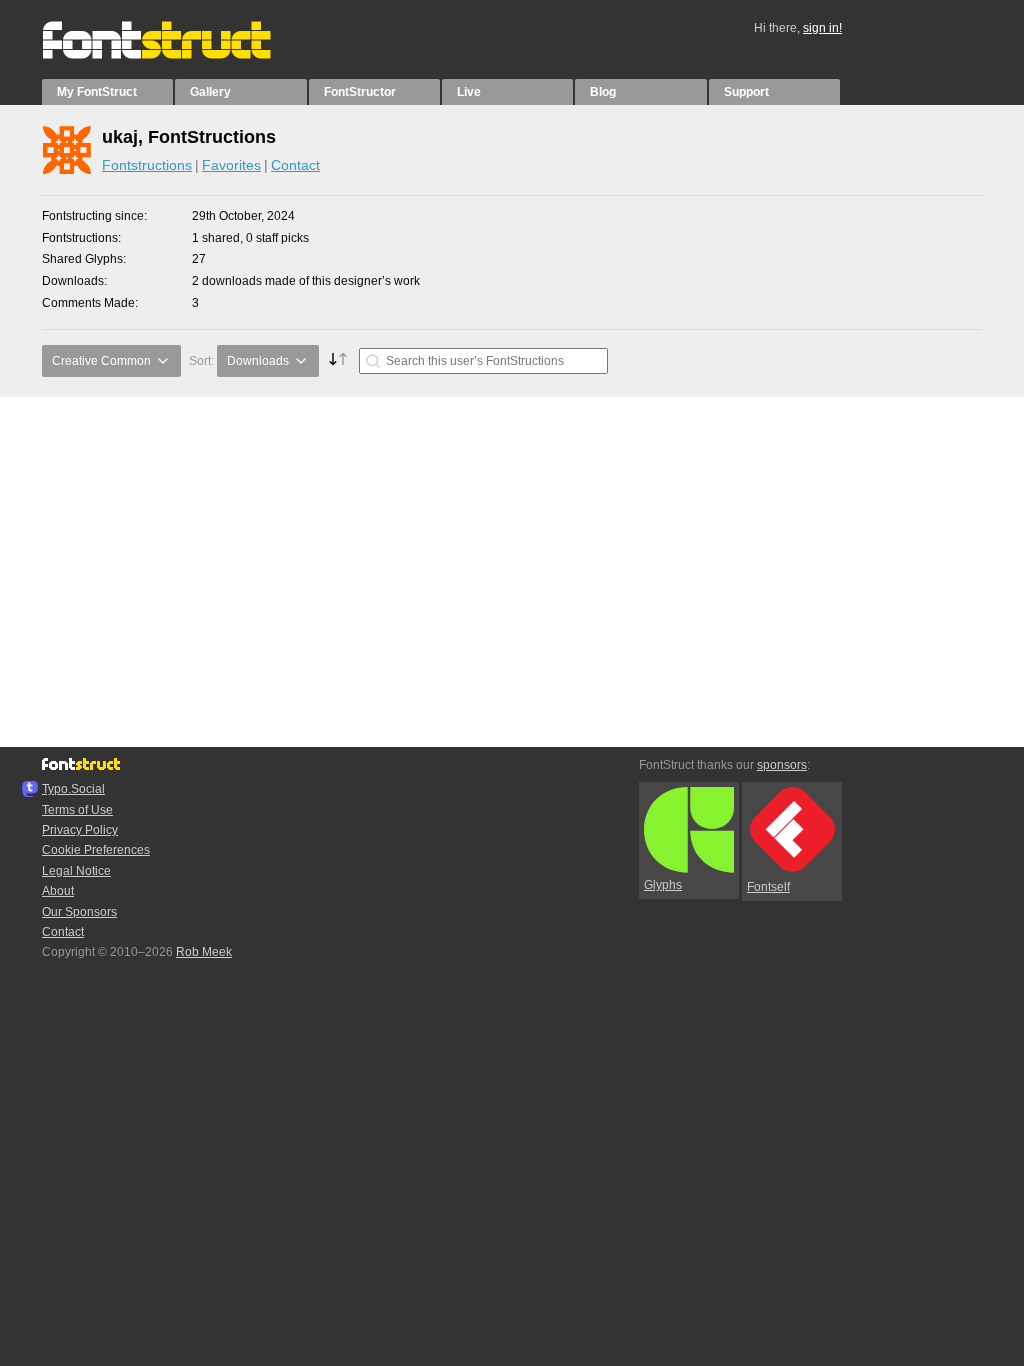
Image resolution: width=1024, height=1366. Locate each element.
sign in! (822, 28)
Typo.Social (73, 789)
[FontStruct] (177, 55)
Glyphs (663, 885)
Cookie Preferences (96, 850)
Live (469, 92)
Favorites (231, 165)
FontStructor (360, 92)
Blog (603, 92)
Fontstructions (147, 165)
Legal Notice (76, 871)
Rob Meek (204, 952)
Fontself (768, 887)
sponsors (782, 765)
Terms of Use (77, 810)
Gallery (210, 92)
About (58, 891)
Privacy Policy (80, 830)
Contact (295, 165)
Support (746, 92)
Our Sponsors (79, 912)
